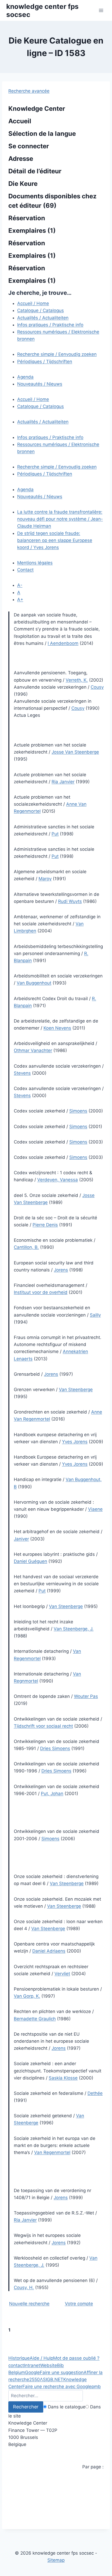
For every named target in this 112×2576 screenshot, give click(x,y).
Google (32, 2372)
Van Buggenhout (34, 983)
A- (20, 585)
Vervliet (62, 1974)
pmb (96, 2387)
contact (16, 2365)
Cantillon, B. (26, 1247)
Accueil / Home (33, 303)
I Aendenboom (63, 643)
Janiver (21, 1539)
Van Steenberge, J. (74, 1629)
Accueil (20, 121)
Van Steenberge (76, 1390)
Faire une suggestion (62, 2372)
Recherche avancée (29, 91)
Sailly (95, 1315)
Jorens (61, 1270)
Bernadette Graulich (35, 2019)
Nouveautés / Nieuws (40, 384)
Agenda (25, 377)
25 (32, 2379)
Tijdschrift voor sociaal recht (43, 1726)
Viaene (95, 1509)
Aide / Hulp (41, 2358)
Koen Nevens (57, 1028)
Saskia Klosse (63, 2078)
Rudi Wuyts (70, 901)
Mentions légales (35, 563)
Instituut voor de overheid (41, 1292)
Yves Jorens (46, 547)
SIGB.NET (53, 2379)
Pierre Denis (45, 1225)
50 (37, 2379)
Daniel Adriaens (49, 1951)
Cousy (97, 687)
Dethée (95, 2093)
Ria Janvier (63, 782)
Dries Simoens (55, 1748)
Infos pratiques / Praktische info (50, 325)
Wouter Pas (86, 1696)
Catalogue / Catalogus (41, 310)
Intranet (32, 2365)
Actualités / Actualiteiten (43, 318)
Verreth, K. (77, 680)
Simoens (78, 1111)
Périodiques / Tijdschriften (45, 362)
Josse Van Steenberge (75, 752)
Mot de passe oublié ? (76, 2358)
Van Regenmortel (52, 2152)
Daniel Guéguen (30, 1561)
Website (49, 2365)
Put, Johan (52, 1794)
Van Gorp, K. (27, 1996)
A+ (20, 599)
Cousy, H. (24, 2287)
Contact (25, 570)
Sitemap (56, 2560)
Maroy (45, 879)
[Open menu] (101, 10)
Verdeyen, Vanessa (58, 1180)
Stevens (22, 1073)
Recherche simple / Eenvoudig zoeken (57, 354)
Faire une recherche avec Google (57, 2387)
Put (55, 834)
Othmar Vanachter (33, 1050)
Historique (19, 2358)
